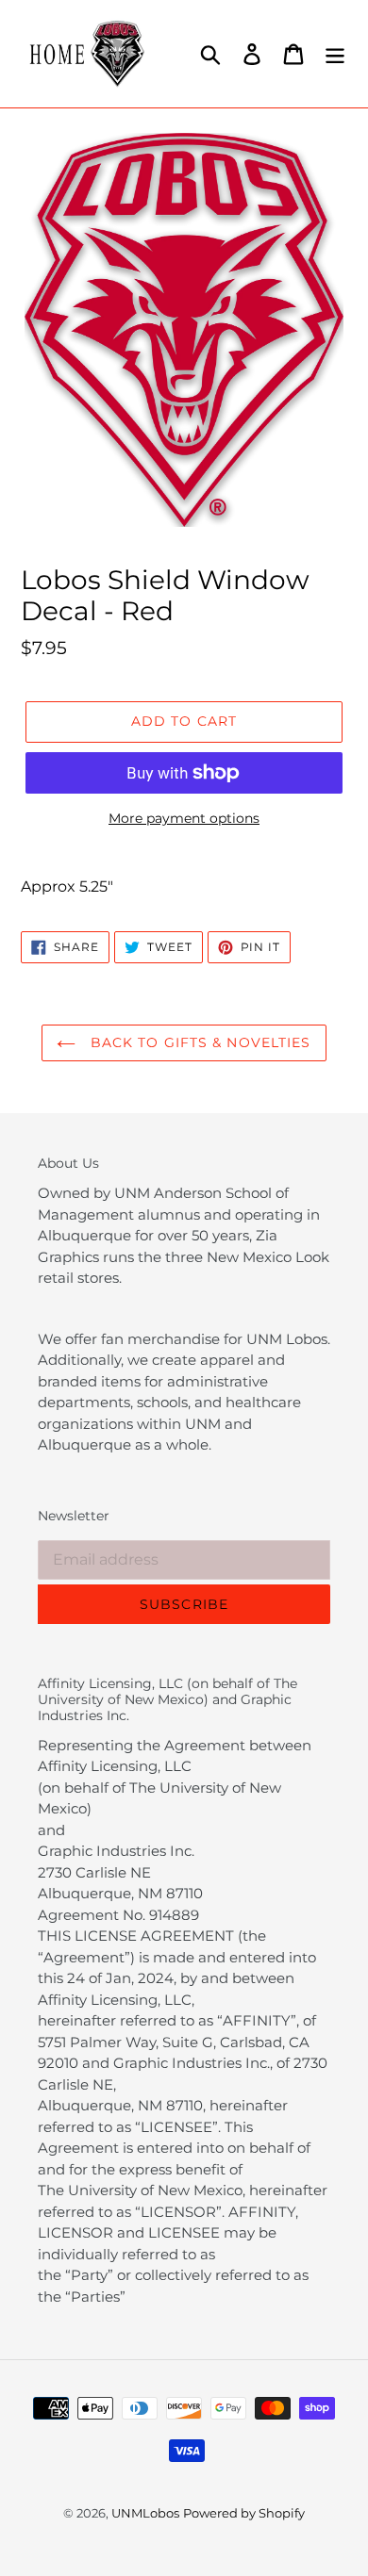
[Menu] (335, 54)
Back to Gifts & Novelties (198, 1042)
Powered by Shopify (244, 2513)
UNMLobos (145, 2513)
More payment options (184, 818)
